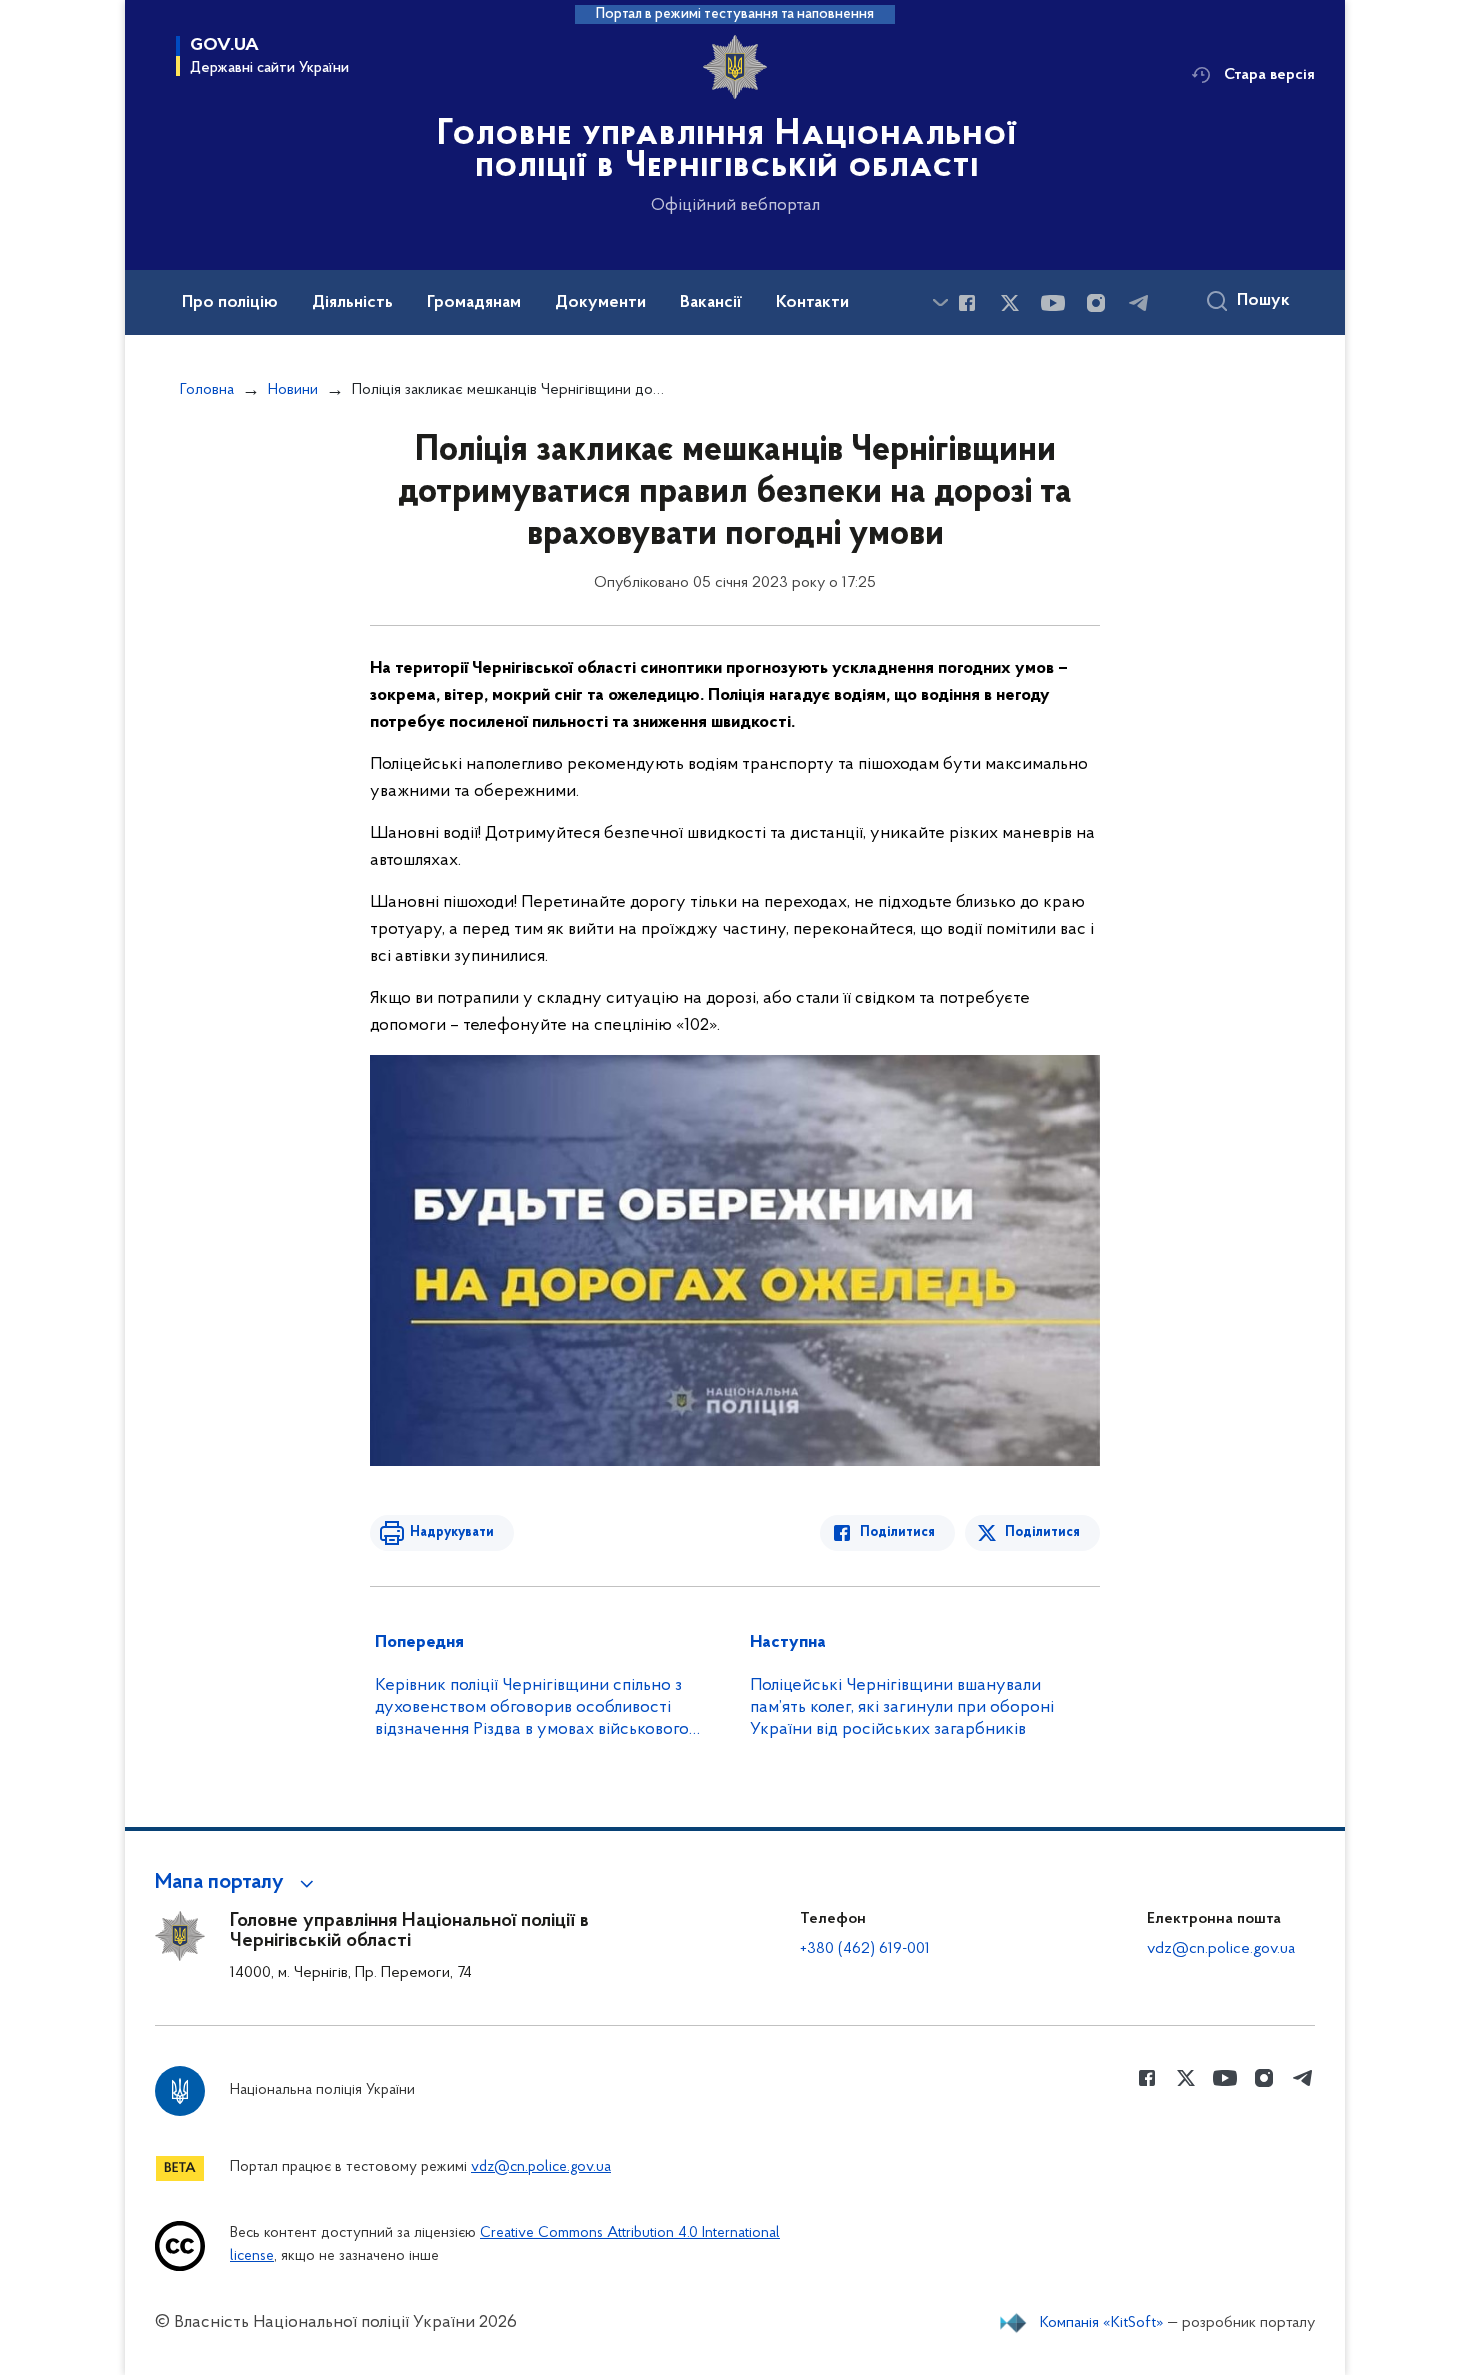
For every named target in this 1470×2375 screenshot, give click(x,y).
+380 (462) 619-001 (865, 1949)
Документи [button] (600, 303)
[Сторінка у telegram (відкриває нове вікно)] (1139, 303)
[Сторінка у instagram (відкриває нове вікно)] (1096, 303)
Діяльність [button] (352, 303)
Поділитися (897, 1532)
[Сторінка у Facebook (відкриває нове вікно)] (967, 303)
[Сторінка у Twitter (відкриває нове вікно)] (1010, 303)
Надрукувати (452, 1532)
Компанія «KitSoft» (1102, 2323)
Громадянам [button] (474, 303)
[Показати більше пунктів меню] (940, 302)
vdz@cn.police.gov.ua (1221, 1949)
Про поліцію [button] (230, 303)
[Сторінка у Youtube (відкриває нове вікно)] (1053, 303)
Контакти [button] (812, 303)
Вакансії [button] (711, 303)
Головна (207, 390)
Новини (293, 390)
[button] (237, 1883)
